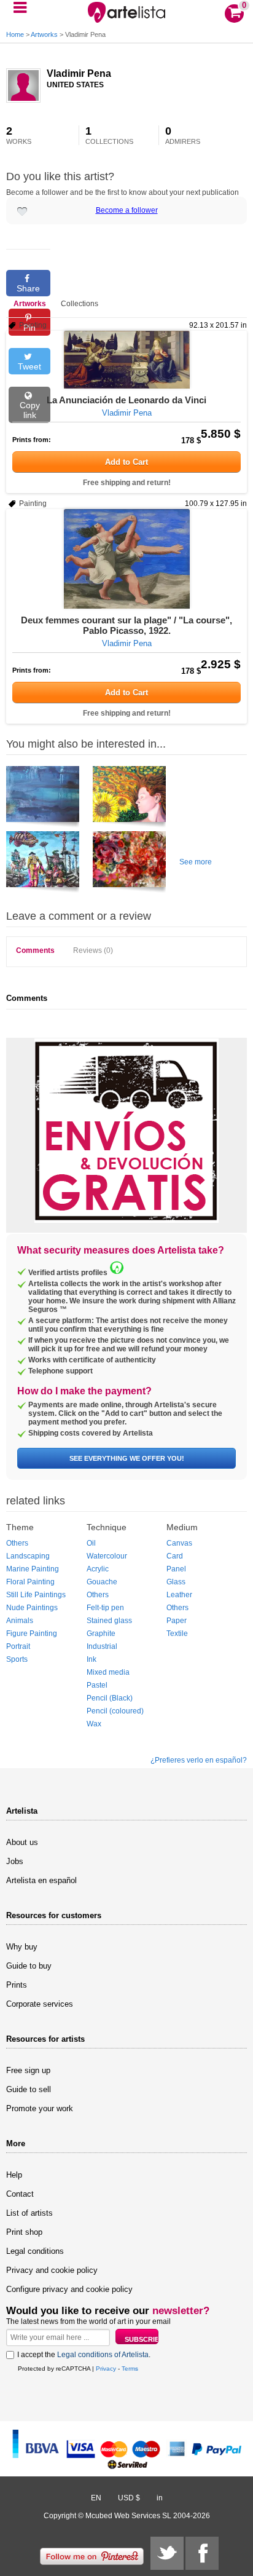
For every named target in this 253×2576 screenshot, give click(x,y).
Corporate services (40, 2004)
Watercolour (107, 1556)
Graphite (101, 1634)
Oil (91, 1543)
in (160, 2498)
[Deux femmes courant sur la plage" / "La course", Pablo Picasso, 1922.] (126, 559)
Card (175, 1556)
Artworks (44, 34)
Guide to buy (29, 1966)
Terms (130, 2369)
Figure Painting (32, 1634)
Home (15, 34)
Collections (80, 304)
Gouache (102, 1582)
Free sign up (28, 2070)
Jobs (15, 1861)
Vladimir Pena (79, 73)
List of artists (29, 2213)
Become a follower (127, 210)
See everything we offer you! (127, 1458)
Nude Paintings (32, 1608)
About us (22, 1842)
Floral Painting (30, 1582)
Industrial (102, 1646)
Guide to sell (29, 2089)
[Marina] (43, 799)
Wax (94, 1724)
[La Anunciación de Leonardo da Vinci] (126, 360)
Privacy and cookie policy (52, 2270)
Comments (35, 950)
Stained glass (109, 1621)
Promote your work (40, 2108)
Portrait (18, 1646)
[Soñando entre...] (129, 799)
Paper (177, 1621)
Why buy (22, 1947)
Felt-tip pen (105, 1608)
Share (28, 288)
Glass (176, 1582)
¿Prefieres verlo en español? (199, 1760)
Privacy (106, 2369)
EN (96, 2498)
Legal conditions (35, 2251)
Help (14, 2175)
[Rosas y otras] (129, 864)
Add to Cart (126, 462)
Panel (176, 1569)
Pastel (97, 1685)
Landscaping (28, 1556)
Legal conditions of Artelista (103, 2355)
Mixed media (108, 1672)
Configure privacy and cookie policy (69, 2289)
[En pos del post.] (43, 864)
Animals (20, 1621)
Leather (179, 1595)
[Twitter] (167, 2553)
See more (196, 862)
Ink (91, 1659)
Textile (177, 1634)
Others (17, 1543)
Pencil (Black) (110, 1698)
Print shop (24, 2232)
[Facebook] (202, 2553)
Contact (20, 2194)
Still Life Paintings (36, 1595)
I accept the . (84, 2355)
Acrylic (98, 1569)
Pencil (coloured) (115, 1711)
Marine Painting (33, 1569)
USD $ (129, 2498)
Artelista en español (41, 1880)
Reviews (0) (93, 950)
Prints (17, 1985)
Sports (17, 1659)
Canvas (179, 1543)
